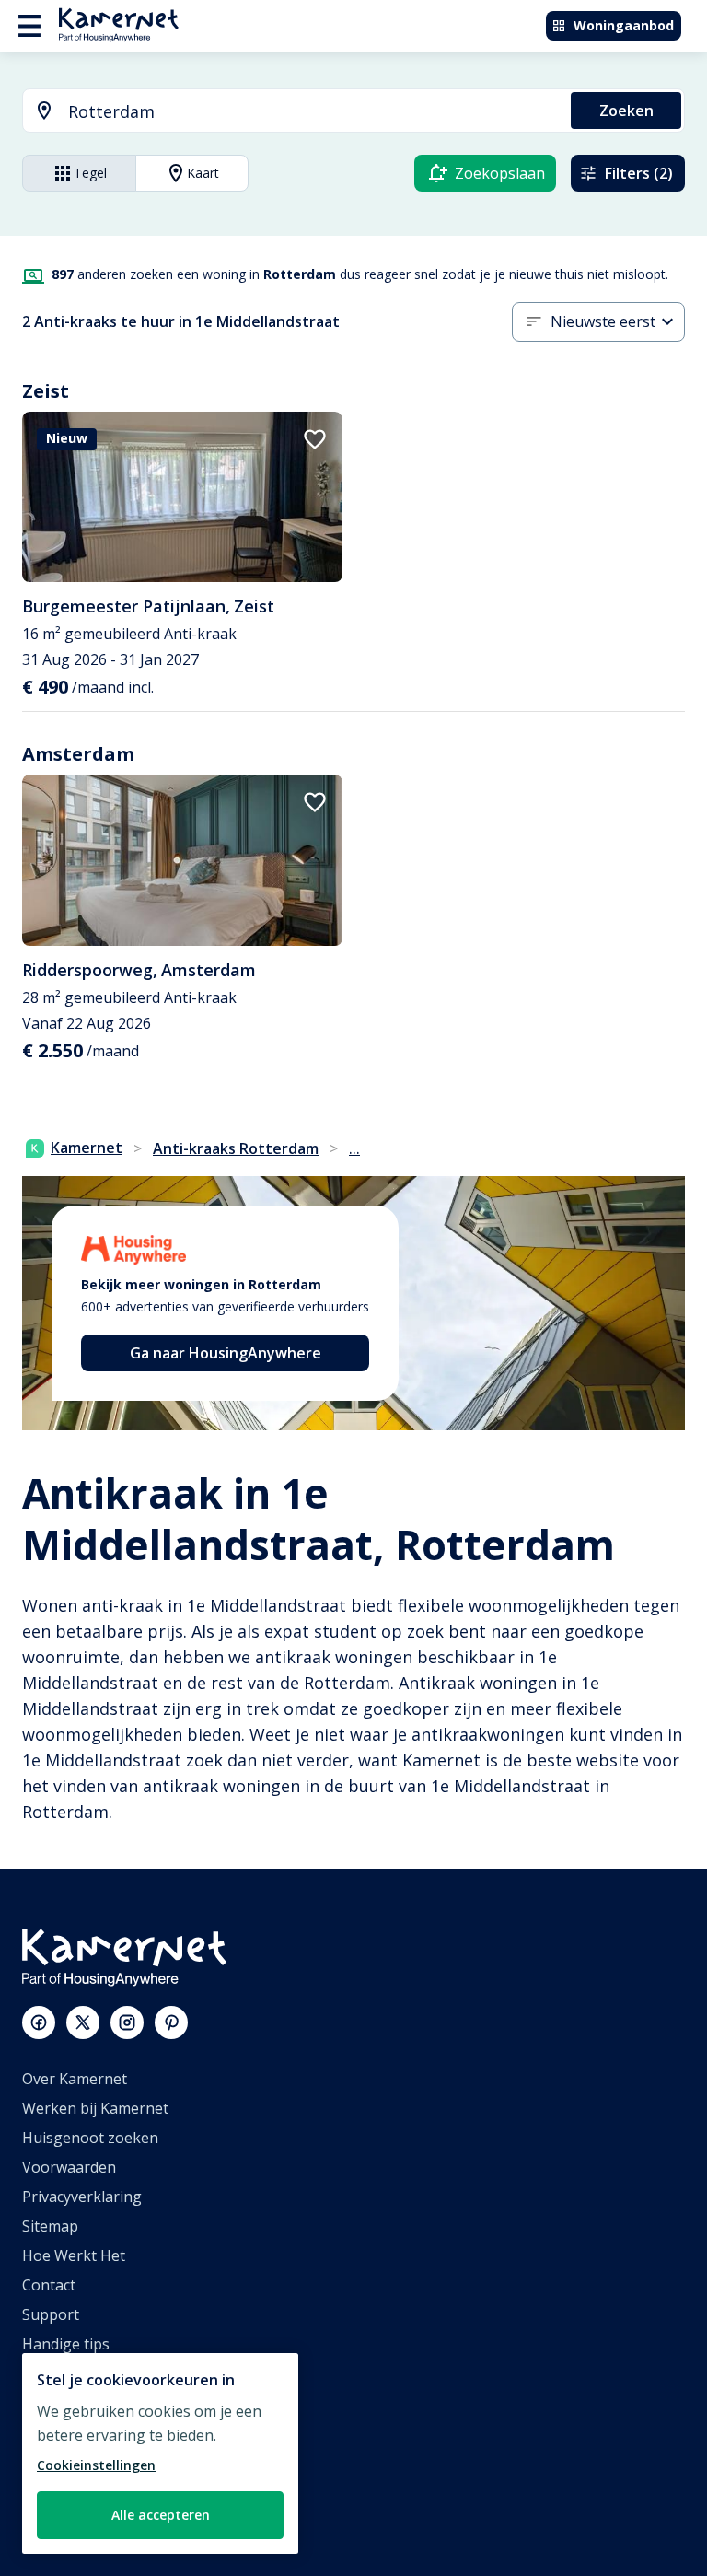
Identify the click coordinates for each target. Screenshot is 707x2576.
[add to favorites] (315, 439)
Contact (49, 2285)
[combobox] (286, 112)
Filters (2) (639, 173)
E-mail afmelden (77, 2373)
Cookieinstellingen (96, 2465)
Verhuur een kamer (90, 2491)
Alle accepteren (161, 2515)
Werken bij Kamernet (95, 2108)
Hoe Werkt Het (74, 2255)
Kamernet (87, 1148)
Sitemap (50, 2226)
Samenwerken (71, 2432)
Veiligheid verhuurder (97, 2521)
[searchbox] (313, 112)
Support (51, 2314)
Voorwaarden (69, 2167)
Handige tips (66, 2344)
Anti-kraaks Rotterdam (236, 1148)
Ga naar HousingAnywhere (226, 1353)
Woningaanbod (624, 25)
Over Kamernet (75, 2079)
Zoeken (626, 111)
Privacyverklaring (82, 2197)
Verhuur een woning (93, 2462)
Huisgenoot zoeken (90, 2138)
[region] (160, 2454)
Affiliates (52, 2403)
